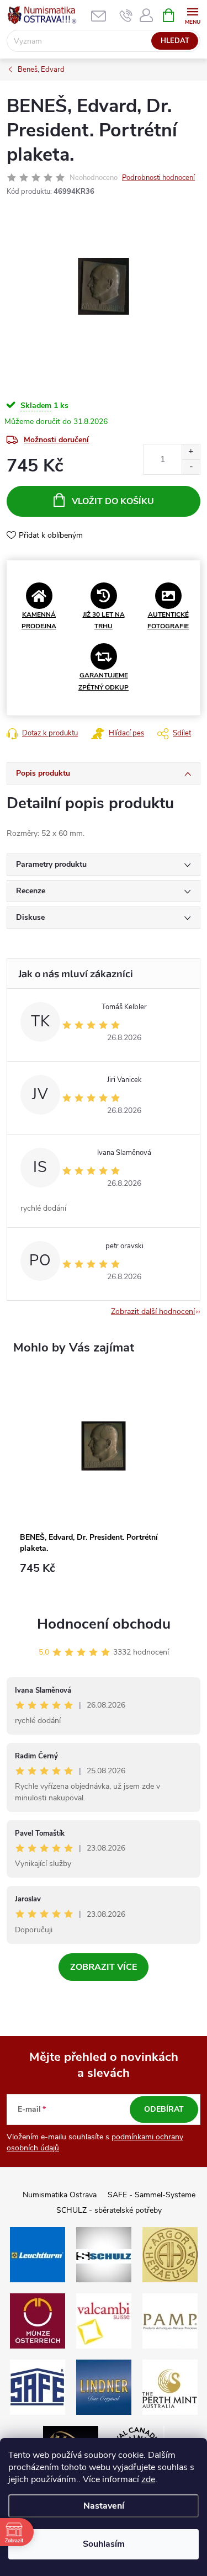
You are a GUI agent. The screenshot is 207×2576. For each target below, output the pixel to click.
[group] (104, 1482)
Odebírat (164, 2109)
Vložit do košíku (113, 501)
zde (148, 2479)
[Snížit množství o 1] (191, 467)
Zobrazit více (104, 1967)
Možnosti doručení (56, 440)
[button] (104, 1574)
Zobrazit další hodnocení (153, 1311)
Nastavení (104, 2506)
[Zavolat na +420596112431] (126, 15)
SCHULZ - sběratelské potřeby (109, 2210)
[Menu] (192, 15)
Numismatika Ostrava (60, 2195)
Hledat (175, 41)
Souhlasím (104, 2544)
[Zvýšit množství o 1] (191, 452)
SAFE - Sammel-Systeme (152, 2195)
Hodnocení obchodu (104, 1624)
